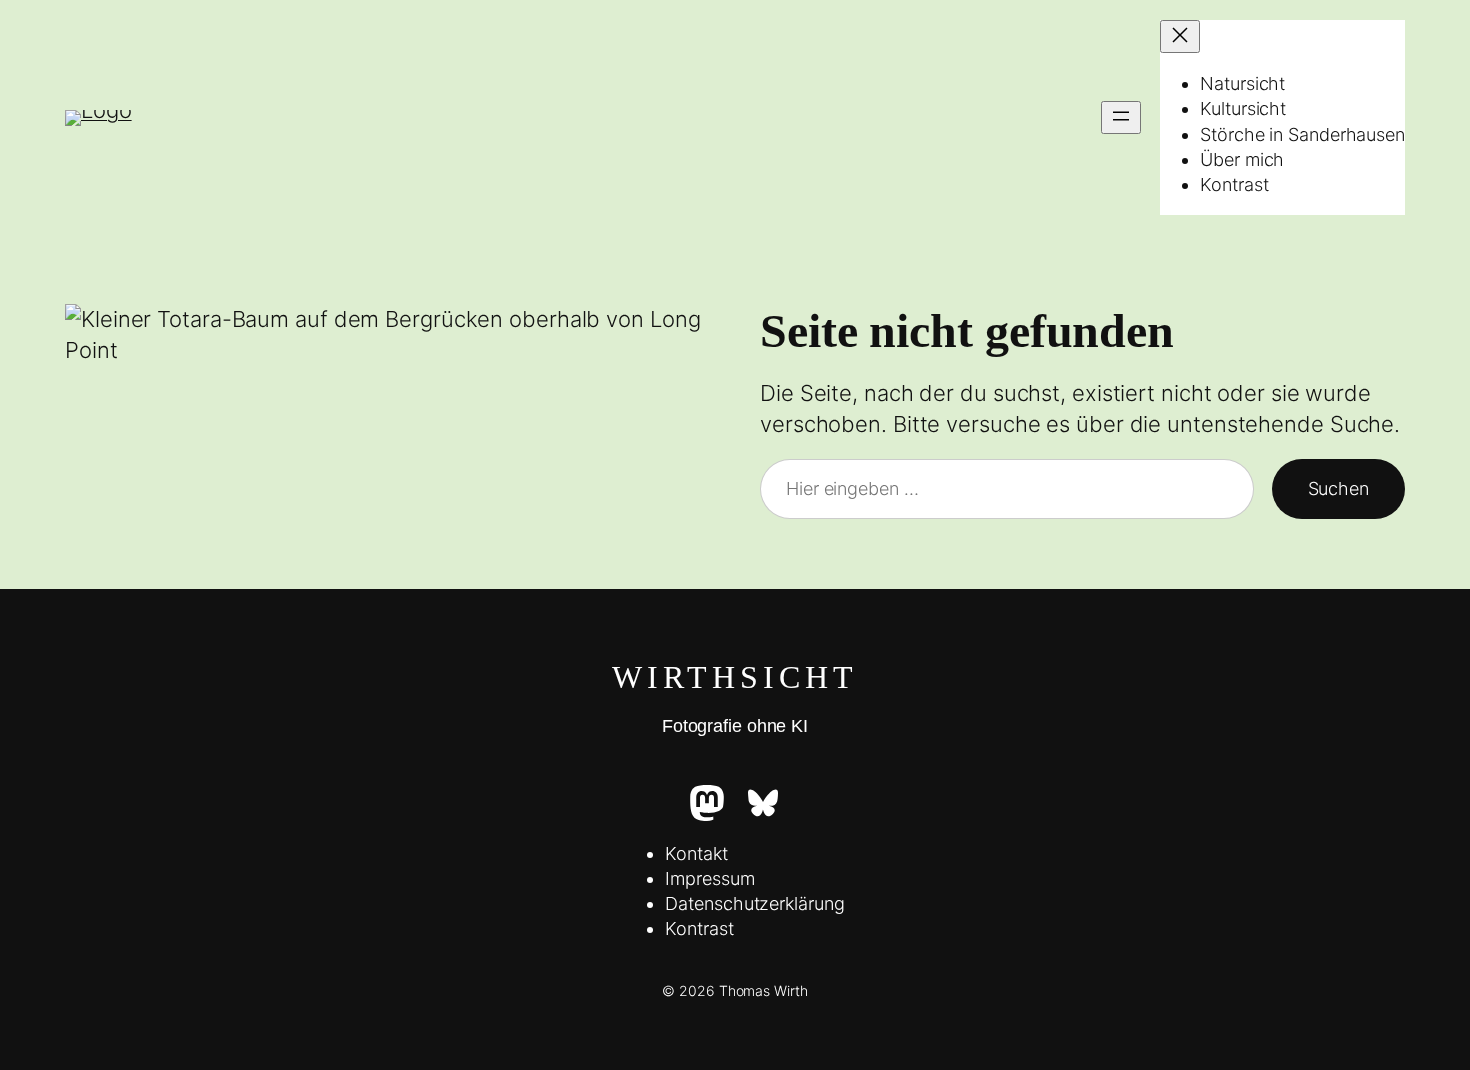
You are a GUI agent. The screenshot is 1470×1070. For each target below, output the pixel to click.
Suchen (1338, 488)
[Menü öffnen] (1121, 117)
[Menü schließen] (1180, 36)
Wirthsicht (735, 677)
